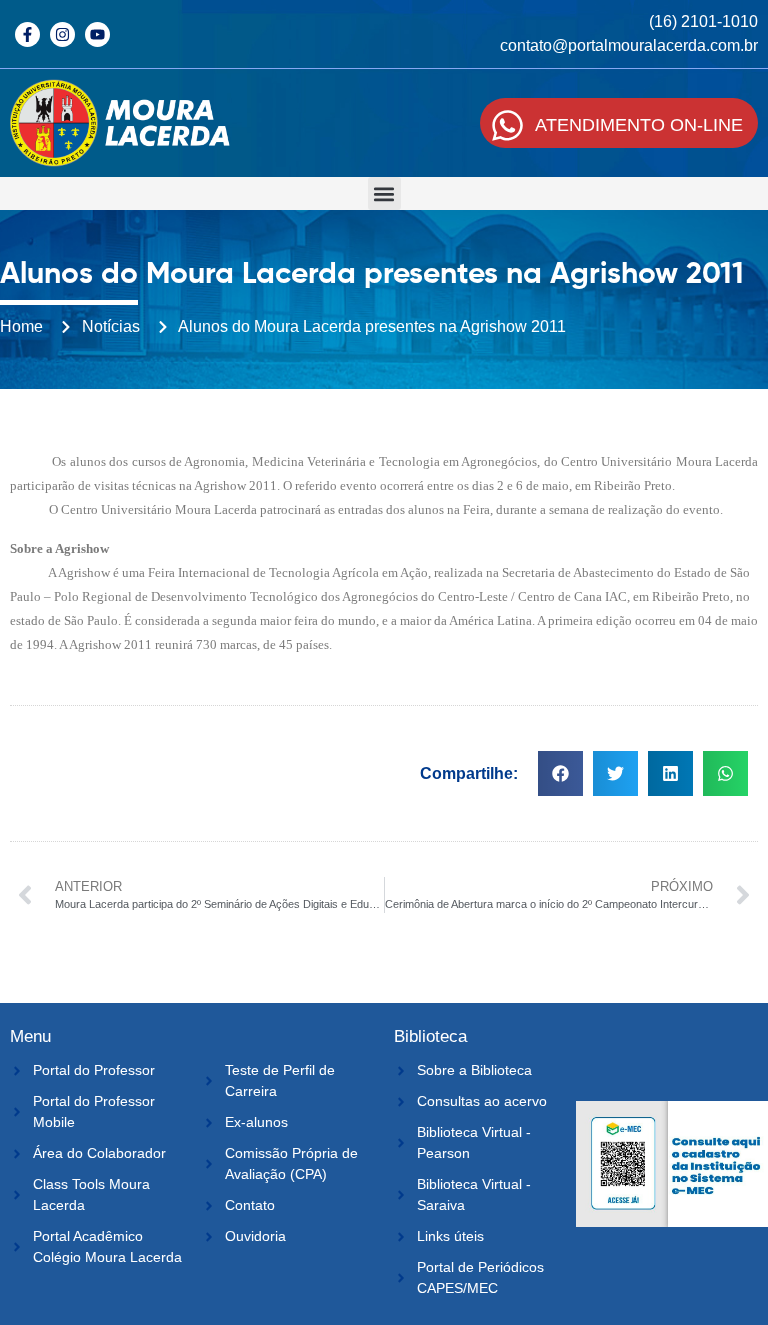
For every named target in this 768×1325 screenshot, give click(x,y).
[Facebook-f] (27, 34)
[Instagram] (62, 34)
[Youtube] (97, 34)
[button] (384, 193)
